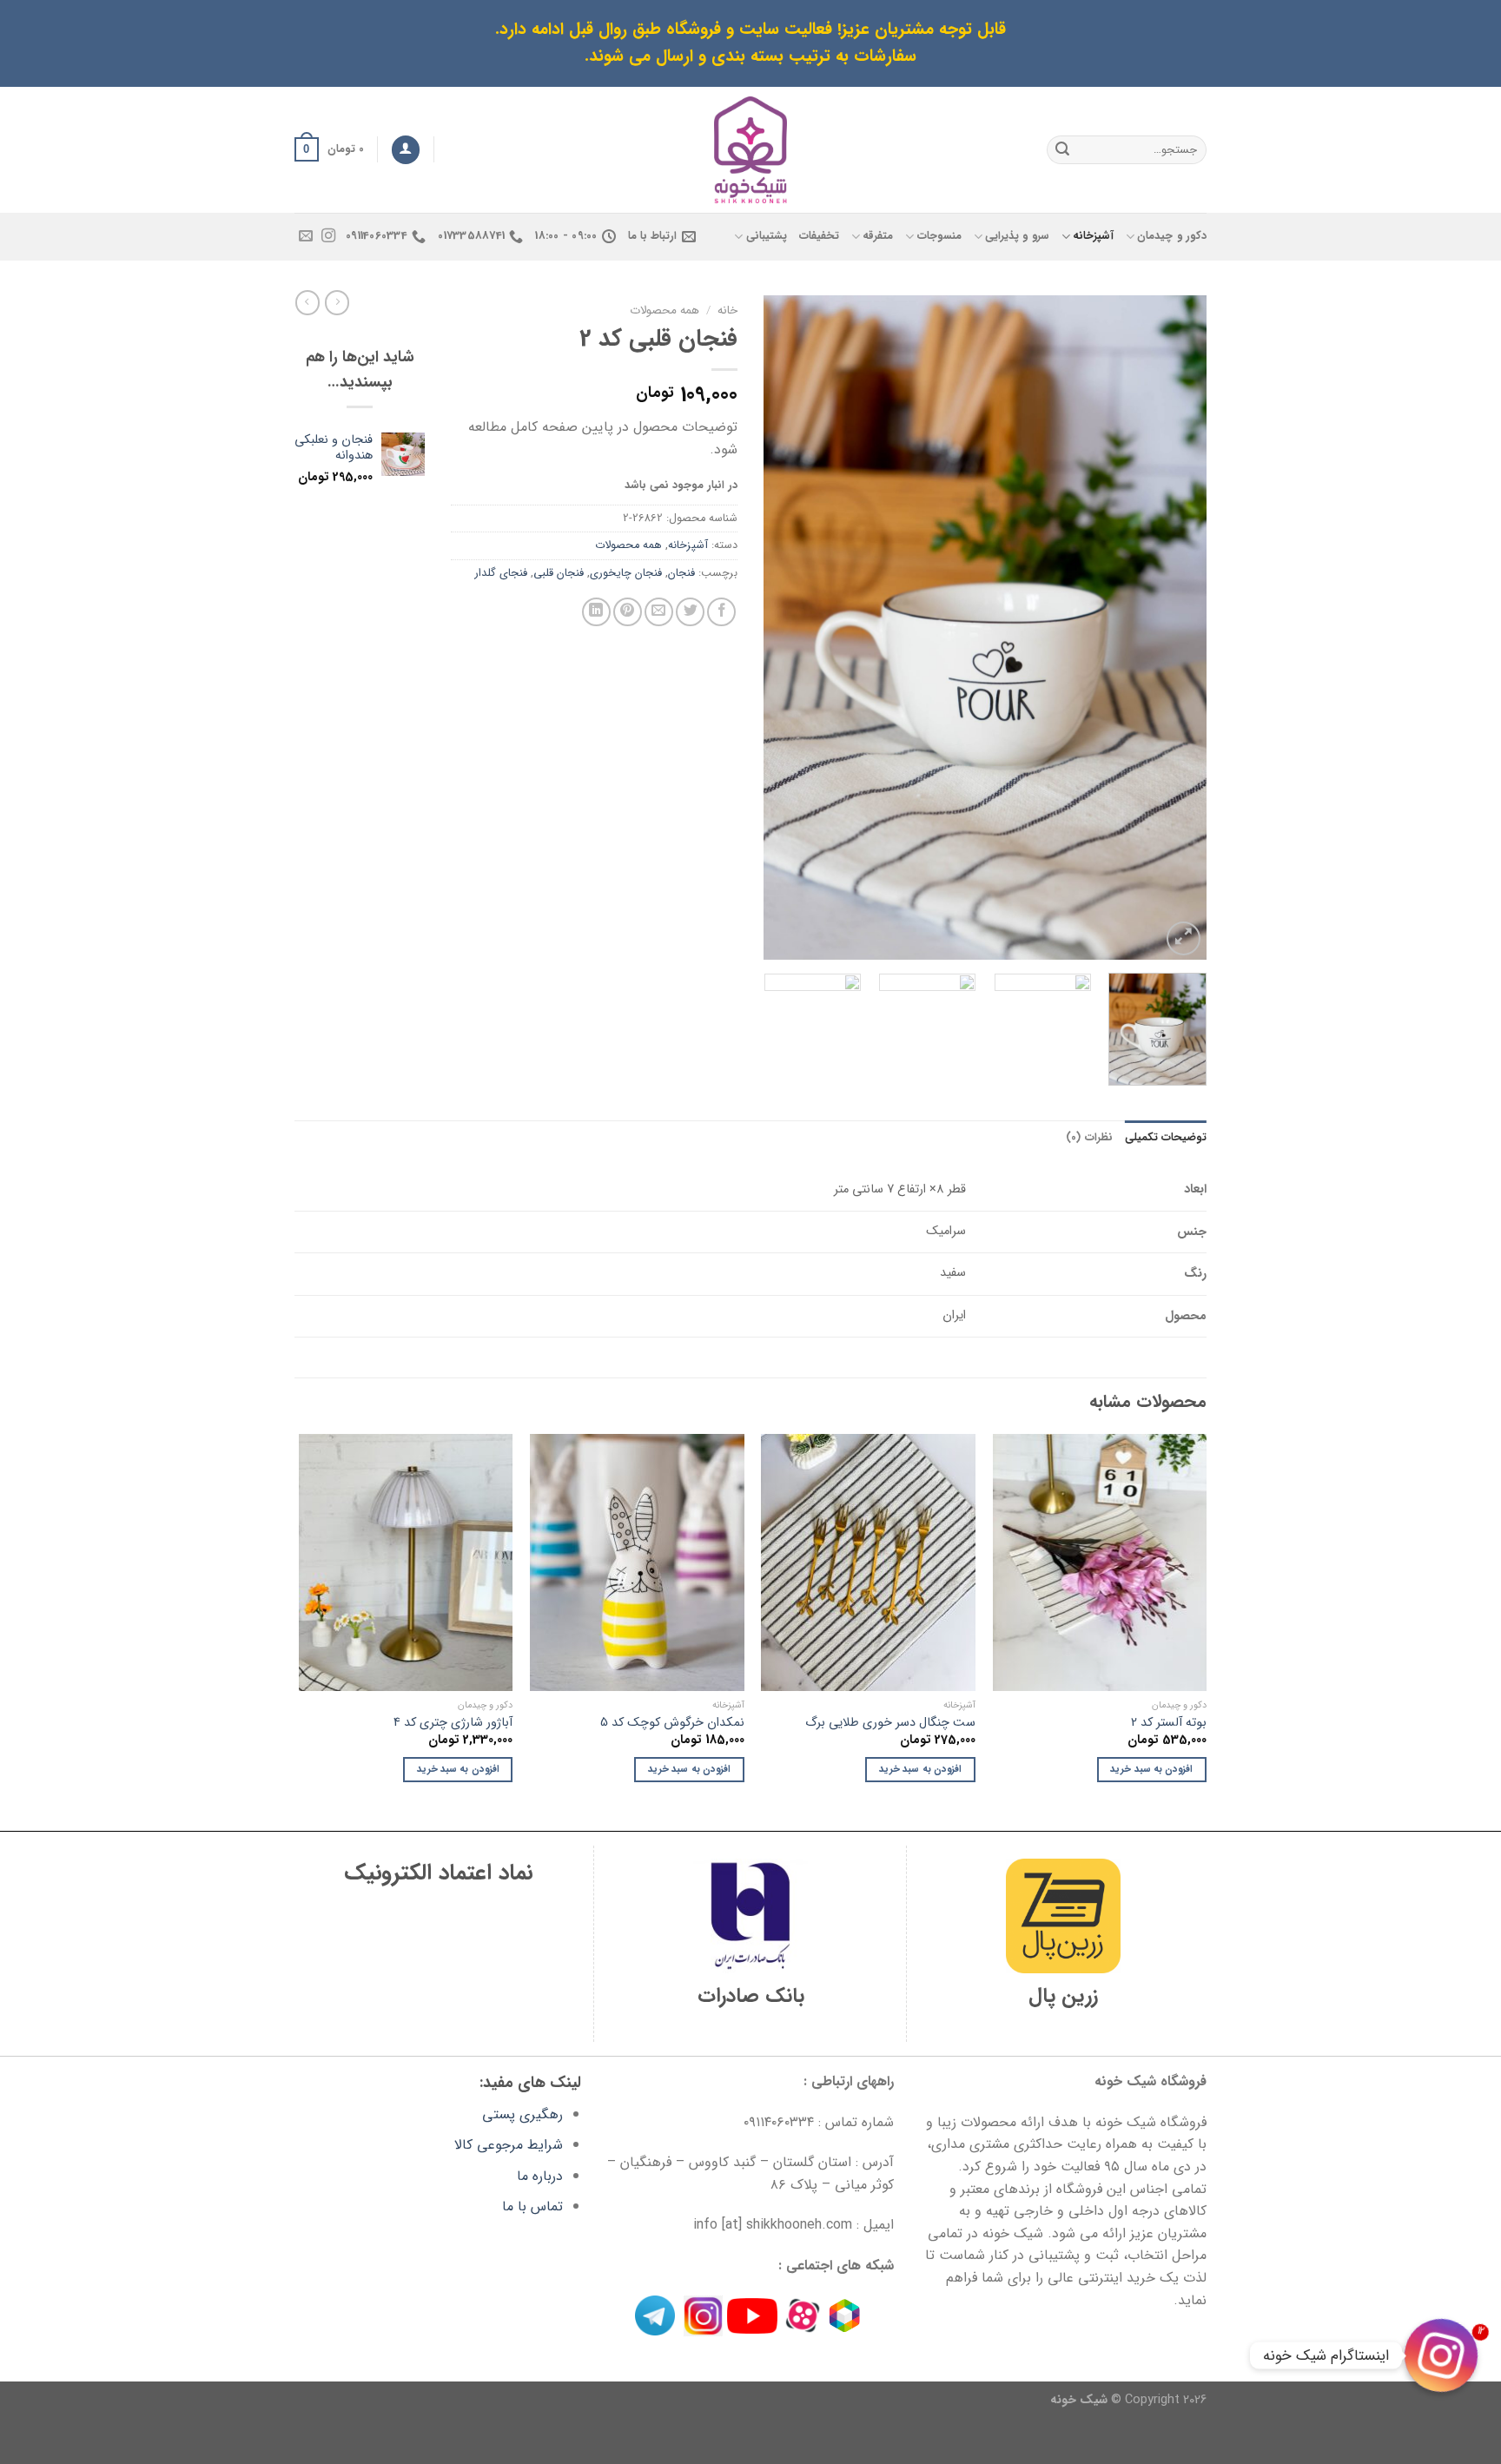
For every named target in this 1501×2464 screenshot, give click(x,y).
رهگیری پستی (522, 2114)
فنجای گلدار (501, 573)
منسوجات (939, 236)
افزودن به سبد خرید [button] (1151, 1769)
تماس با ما (532, 2206)
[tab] (1166, 1138)
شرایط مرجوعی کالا (509, 2145)
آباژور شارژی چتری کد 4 (453, 1724)
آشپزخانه (1093, 236)
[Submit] (1062, 149)
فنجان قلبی (559, 573)
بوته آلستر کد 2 (1169, 1724)
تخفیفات (819, 236)
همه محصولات (665, 310)
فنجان (681, 573)
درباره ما (540, 2176)
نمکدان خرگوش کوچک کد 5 (672, 1724)
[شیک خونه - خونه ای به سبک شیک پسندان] (751, 150)
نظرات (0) (1089, 1138)
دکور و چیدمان (1172, 236)
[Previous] (1176, 628)
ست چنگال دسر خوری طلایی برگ (890, 1724)
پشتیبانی (766, 236)
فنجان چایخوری (626, 573)
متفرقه (878, 236)
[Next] (782, 628)
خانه (727, 310)
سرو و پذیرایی (1017, 236)
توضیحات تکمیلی (1166, 1138)
